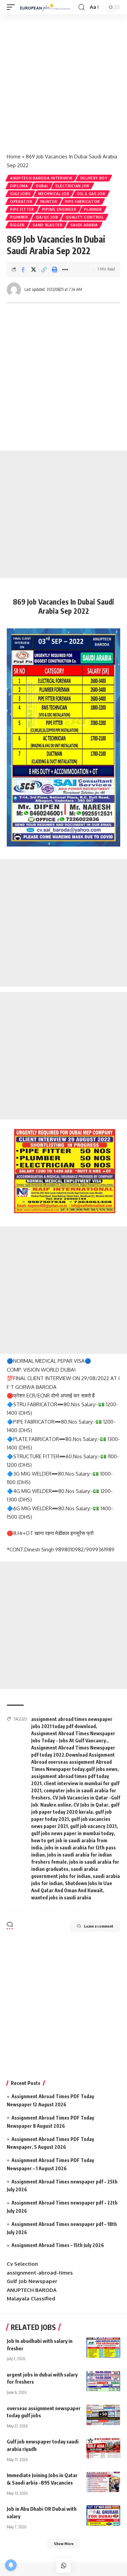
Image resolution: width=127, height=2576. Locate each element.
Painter (49, 202)
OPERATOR (21, 202)
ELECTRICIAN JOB (72, 186)
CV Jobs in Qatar (91, 1805)
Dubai (42, 186)
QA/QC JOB (47, 217)
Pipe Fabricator (83, 202)
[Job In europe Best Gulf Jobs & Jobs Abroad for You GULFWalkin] (48, 7)
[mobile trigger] (13, 7)
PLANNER (93, 209)
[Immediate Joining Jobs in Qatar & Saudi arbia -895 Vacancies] (103, 2482)
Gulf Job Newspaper (32, 2281)
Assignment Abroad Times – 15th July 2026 (58, 2245)
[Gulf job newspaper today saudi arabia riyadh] (103, 2448)
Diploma (19, 186)
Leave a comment (99, 1926)
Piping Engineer (59, 209)
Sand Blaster (47, 225)
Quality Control (85, 217)
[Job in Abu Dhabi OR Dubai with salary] (103, 2516)
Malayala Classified (31, 2299)
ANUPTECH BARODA (32, 2290)
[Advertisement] (63, 81)
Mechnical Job (54, 194)
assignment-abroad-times (40, 2273)
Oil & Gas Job (91, 194)
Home (14, 156)
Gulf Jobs (20, 194)
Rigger (17, 225)
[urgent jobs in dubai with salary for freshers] (103, 2381)
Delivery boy (94, 178)
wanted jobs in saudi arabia (61, 1898)
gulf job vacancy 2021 (93, 1826)
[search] (82, 7)
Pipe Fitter (22, 209)
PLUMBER (19, 217)
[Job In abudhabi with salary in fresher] (103, 2348)
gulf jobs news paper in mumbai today (72, 1833)
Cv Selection (22, 2264)
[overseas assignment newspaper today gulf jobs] (103, 2415)
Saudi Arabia (84, 225)
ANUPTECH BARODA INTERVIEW (41, 178)
